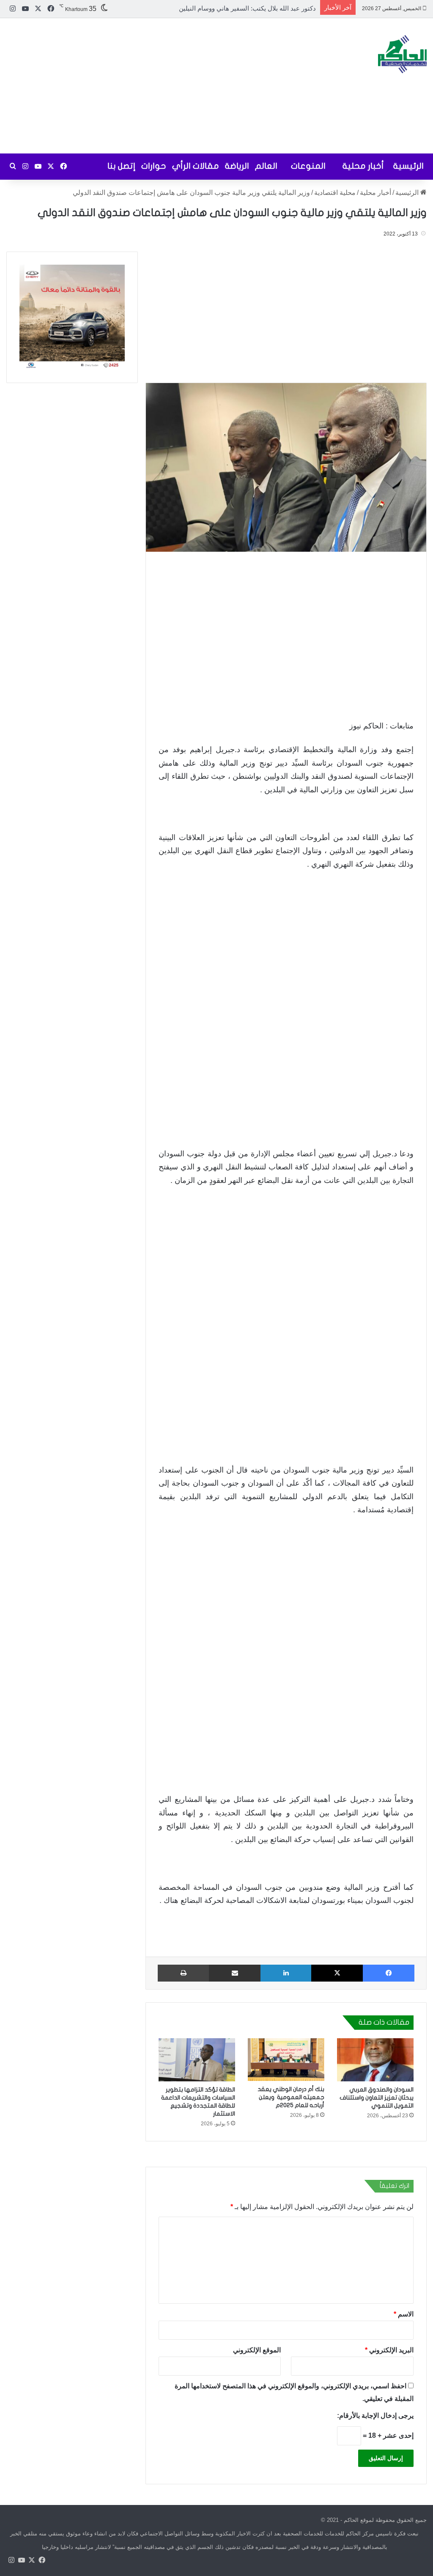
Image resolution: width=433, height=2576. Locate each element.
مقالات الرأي (196, 166)
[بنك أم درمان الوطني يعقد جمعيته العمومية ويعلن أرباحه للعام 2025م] (286, 2060)
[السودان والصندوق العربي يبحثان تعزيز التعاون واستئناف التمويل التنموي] (375, 2060)
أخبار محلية (363, 166)
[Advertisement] (144, 86)
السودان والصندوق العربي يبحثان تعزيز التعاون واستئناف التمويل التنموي (377, 2098)
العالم (266, 166)
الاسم (404, 2314)
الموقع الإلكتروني (257, 2350)
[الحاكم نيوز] (402, 54)
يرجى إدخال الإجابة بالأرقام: (375, 2415)
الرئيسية (408, 166)
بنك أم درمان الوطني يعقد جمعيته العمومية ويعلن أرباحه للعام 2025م (291, 2097)
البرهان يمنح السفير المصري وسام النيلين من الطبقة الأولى (237, 8)
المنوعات (308, 166)
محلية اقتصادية (335, 193)
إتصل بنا (121, 166)
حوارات (154, 166)
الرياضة (237, 166)
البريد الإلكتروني (389, 2350)
